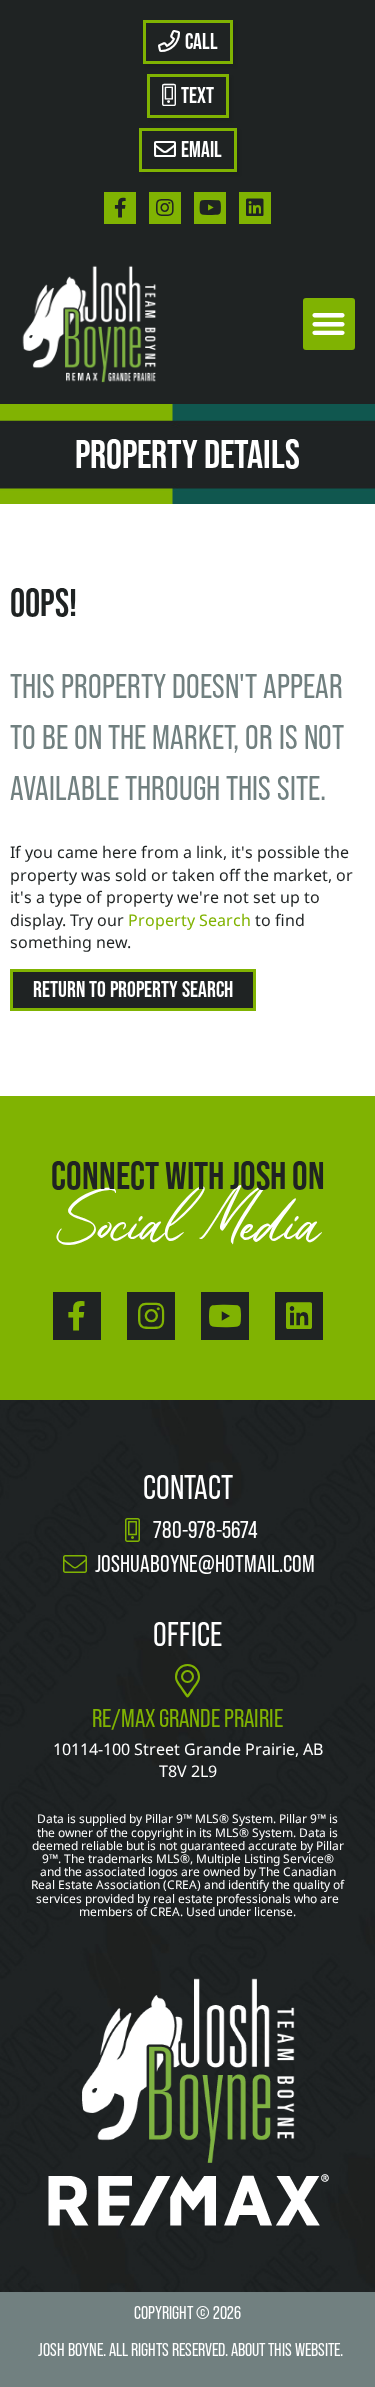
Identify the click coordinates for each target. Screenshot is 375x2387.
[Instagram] (165, 208)
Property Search (189, 920)
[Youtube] (210, 208)
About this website (285, 2349)
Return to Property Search (133, 989)
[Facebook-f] (120, 208)
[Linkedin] (255, 208)
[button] (329, 324)
